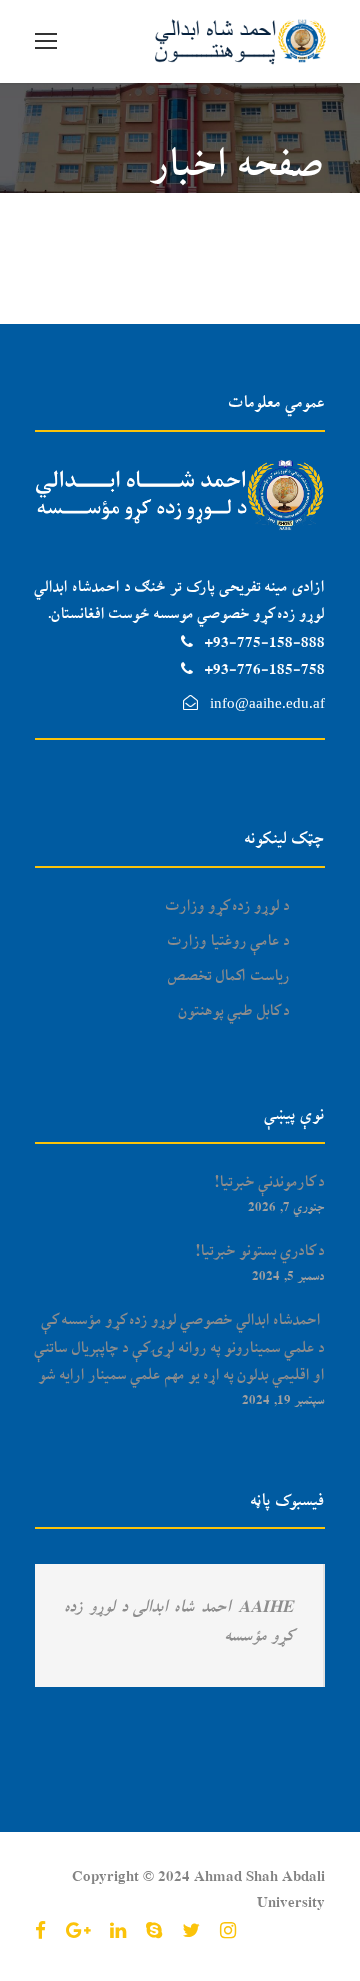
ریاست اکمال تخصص (229, 977)
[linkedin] (118, 1932)
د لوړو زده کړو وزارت (228, 907)
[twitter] (191, 1932)
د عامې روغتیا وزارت (229, 942)
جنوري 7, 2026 (286, 1207)
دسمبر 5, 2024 (288, 1276)
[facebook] (40, 1932)
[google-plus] (78, 1932)
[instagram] (228, 1932)
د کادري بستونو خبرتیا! (260, 1252)
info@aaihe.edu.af (267, 702)
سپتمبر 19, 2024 (283, 1400)
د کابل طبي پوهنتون (234, 1012)
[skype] (154, 1932)
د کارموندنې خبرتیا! (270, 1183)
